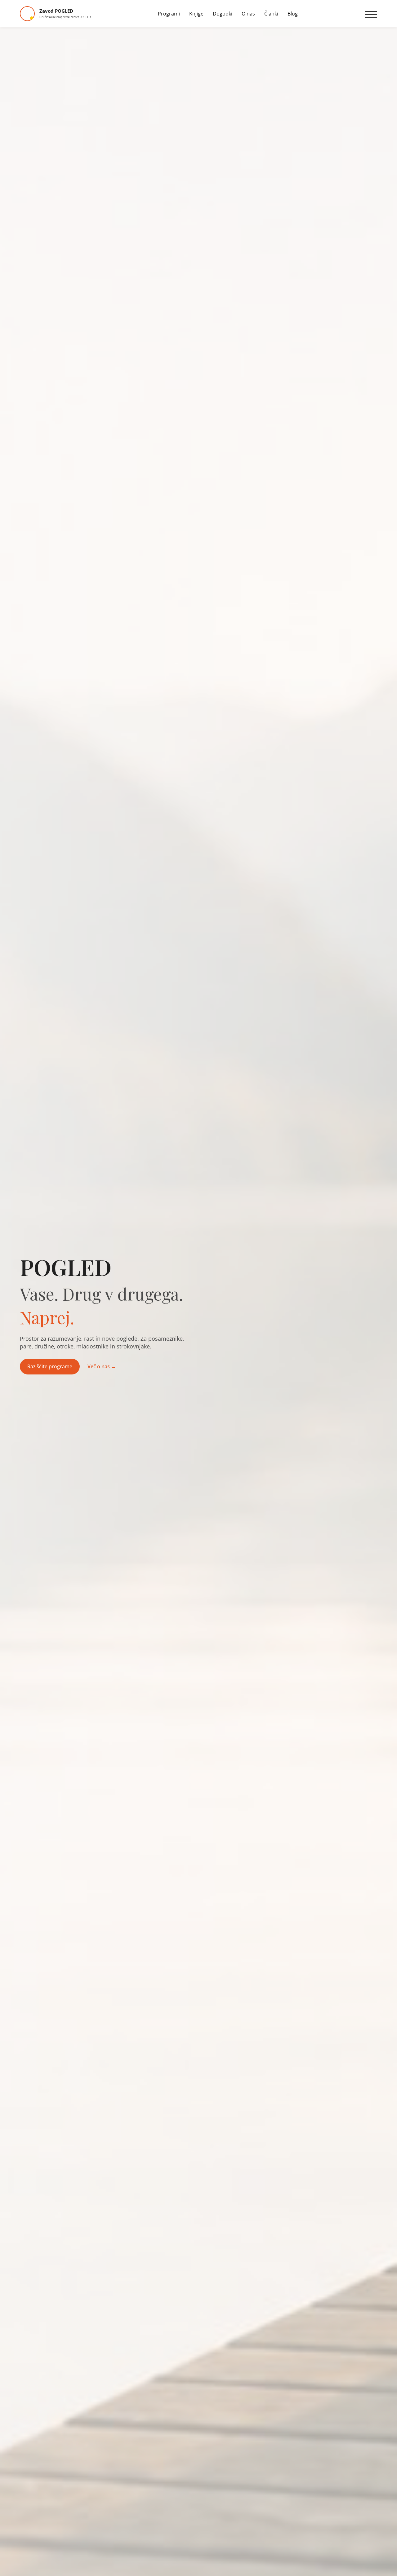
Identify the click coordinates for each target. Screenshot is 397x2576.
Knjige (196, 14)
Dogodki (223, 14)
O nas (248, 14)
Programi (169, 14)
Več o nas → (102, 1366)
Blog (293, 14)
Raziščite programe (50, 1366)
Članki (271, 14)
